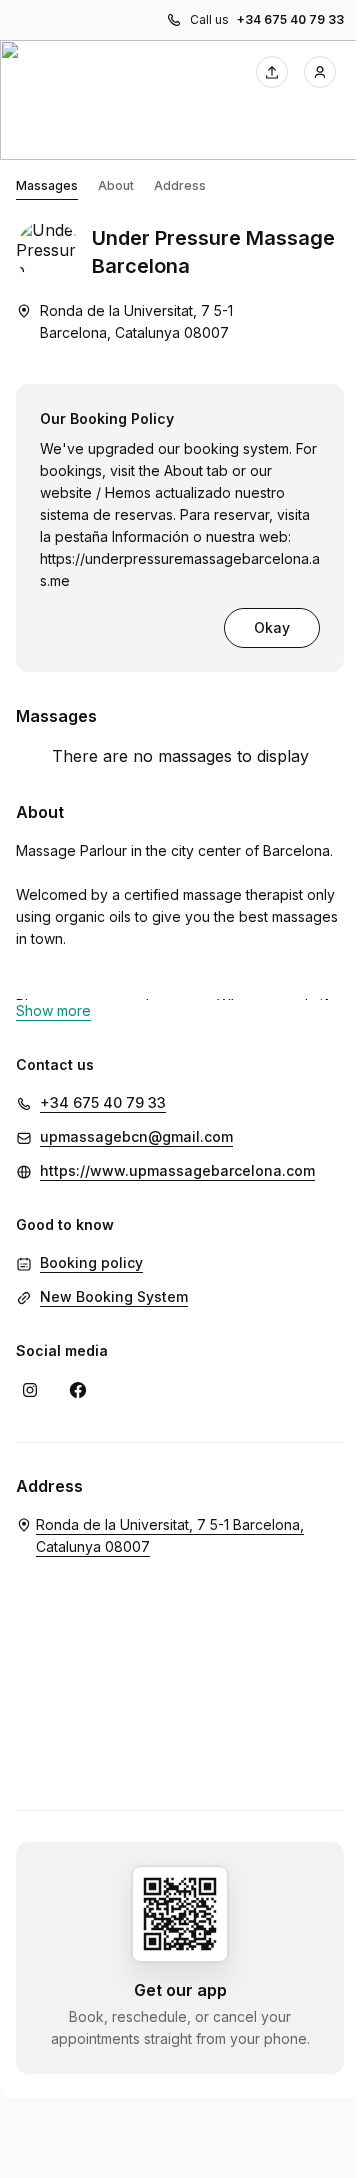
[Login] (320, 72)
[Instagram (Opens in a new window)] (30, 1390)
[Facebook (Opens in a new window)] (78, 1390)
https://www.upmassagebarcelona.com (177, 1170)
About (116, 185)
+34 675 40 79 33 (290, 19)
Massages (47, 185)
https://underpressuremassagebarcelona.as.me (180, 569)
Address (180, 185)
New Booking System (114, 1296)
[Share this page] (272, 72)
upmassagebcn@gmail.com (136, 1136)
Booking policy (91, 1262)
